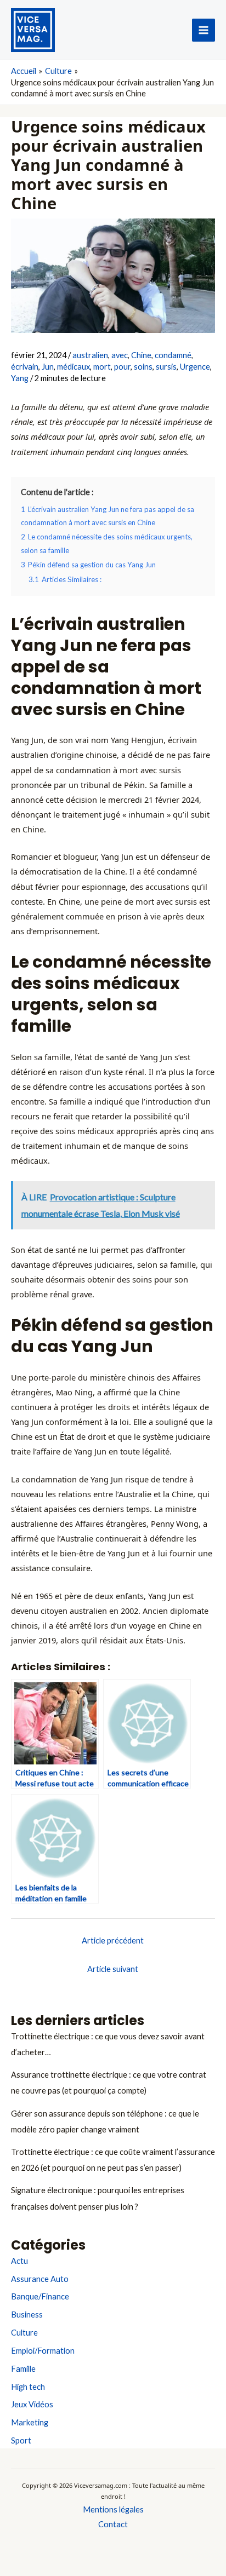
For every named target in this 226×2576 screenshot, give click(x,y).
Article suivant (113, 1969)
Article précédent (113, 1940)
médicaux (74, 367)
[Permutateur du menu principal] (204, 30)
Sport (21, 2440)
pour (122, 367)
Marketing (30, 2422)
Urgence (195, 367)
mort (102, 367)
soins (143, 367)
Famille (23, 2369)
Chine (141, 355)
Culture (24, 2333)
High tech (28, 2387)
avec (120, 355)
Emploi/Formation (43, 2351)
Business (27, 2315)
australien (90, 355)
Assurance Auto (40, 2279)
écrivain (25, 367)
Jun (48, 367)
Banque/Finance (40, 2296)
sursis (166, 367)
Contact (113, 2524)
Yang (20, 378)
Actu (19, 2261)
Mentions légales (113, 2509)
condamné (173, 355)
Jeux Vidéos (32, 2404)
